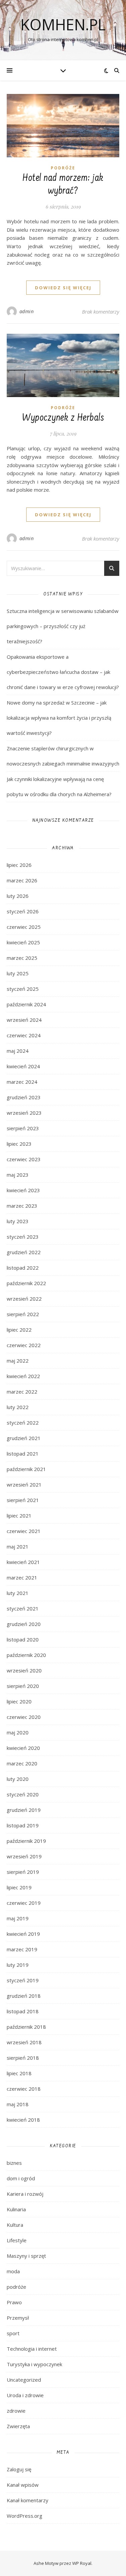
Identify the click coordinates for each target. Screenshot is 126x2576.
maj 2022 (18, 1361)
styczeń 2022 (23, 1423)
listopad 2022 (23, 1268)
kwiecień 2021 (23, 1562)
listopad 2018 (23, 2011)
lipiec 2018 (19, 2073)
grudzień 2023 (24, 1097)
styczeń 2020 (23, 1794)
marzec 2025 (22, 958)
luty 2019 (18, 1965)
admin (27, 311)
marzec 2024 (22, 1082)
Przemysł (18, 2318)
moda (13, 2271)
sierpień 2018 (23, 2058)
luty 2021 (18, 1593)
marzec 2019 (22, 1949)
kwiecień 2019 (23, 1934)
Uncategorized (24, 2380)
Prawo (14, 2302)
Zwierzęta (18, 2426)
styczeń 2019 (23, 1980)
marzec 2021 (22, 1577)
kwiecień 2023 (23, 1190)
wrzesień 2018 (24, 2042)
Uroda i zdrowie (25, 2395)
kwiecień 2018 (23, 2120)
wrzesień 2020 (24, 1670)
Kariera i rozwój (25, 2194)
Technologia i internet (32, 2349)
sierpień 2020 (23, 1686)
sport (13, 2333)
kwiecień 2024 (23, 1066)
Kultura (15, 2225)
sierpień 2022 (23, 1314)
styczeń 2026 (23, 911)
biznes (14, 2163)
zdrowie (16, 2411)
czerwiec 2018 (24, 2089)
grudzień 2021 (24, 1438)
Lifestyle (17, 2240)
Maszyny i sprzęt (26, 2256)
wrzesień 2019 (24, 1856)
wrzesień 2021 (24, 1485)
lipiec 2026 (19, 865)
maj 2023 (18, 1175)
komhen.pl (63, 24)
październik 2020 (26, 1655)
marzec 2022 (22, 1392)
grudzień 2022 (24, 1252)
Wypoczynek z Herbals (63, 418)
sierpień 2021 (23, 1500)
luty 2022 (18, 1407)
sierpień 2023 (23, 1128)
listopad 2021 (23, 1454)
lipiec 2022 (19, 1330)
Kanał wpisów (23, 2485)
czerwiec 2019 (24, 1903)
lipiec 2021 (19, 1515)
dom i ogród (21, 2178)
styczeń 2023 (23, 1237)
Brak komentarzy (101, 312)
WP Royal (82, 2563)
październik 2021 (26, 1469)
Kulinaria (16, 2209)
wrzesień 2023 (24, 1113)
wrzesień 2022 (24, 1299)
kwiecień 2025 (23, 942)
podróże (63, 168)
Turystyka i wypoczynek (34, 2364)
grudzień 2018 (24, 1996)
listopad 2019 (23, 1825)
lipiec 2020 (19, 1701)
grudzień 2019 (24, 1810)
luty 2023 (18, 1221)
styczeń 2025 (23, 989)
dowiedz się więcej (63, 288)
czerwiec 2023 (24, 1159)
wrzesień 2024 (24, 1020)
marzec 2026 (22, 880)
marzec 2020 (22, 1763)
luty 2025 (18, 973)
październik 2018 (26, 2027)
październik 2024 (26, 1004)
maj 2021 (18, 1546)
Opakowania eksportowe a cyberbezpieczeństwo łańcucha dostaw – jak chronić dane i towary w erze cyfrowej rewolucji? (63, 672)
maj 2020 (18, 1732)
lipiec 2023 (19, 1144)
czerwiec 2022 (24, 1345)
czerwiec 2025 (24, 927)
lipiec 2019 (19, 1887)
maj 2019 (18, 1918)
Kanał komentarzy (28, 2500)
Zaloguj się (19, 2469)
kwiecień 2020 (23, 1748)
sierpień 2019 (23, 1872)
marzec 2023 (22, 1206)
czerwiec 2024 (24, 1035)
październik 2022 (26, 1283)
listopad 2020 (23, 1639)
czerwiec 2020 (24, 1717)
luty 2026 (18, 896)
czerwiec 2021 (24, 1531)
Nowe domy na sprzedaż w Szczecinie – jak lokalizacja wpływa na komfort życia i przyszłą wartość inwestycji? (59, 718)
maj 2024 (18, 1051)
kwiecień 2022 (23, 1376)
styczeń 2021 (23, 1608)
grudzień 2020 (24, 1624)
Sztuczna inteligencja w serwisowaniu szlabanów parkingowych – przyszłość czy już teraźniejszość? (63, 626)
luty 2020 (18, 1779)
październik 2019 (26, 1841)
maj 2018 (18, 2104)
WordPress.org (25, 2516)
